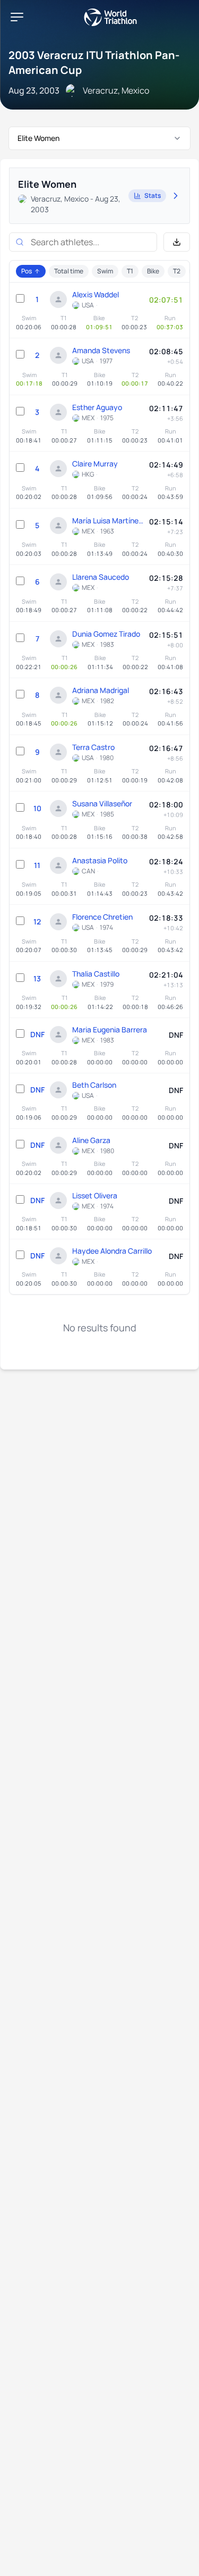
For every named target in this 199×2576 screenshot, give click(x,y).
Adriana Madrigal (101, 690)
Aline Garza (91, 1140)
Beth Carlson (94, 1085)
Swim (105, 271)
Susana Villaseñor (102, 803)
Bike (153, 271)
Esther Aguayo (97, 407)
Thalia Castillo (96, 974)
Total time (69, 271)
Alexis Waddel (96, 294)
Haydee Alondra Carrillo (112, 1251)
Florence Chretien (102, 917)
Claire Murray (95, 464)
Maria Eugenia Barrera (110, 1029)
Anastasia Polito (100, 860)
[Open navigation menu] (17, 17)
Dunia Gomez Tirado (106, 634)
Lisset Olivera (95, 1195)
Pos (27, 271)
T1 (130, 271)
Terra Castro (93, 747)
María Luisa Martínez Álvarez (108, 520)
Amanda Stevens (101, 350)
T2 (177, 271)
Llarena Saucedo (101, 577)
